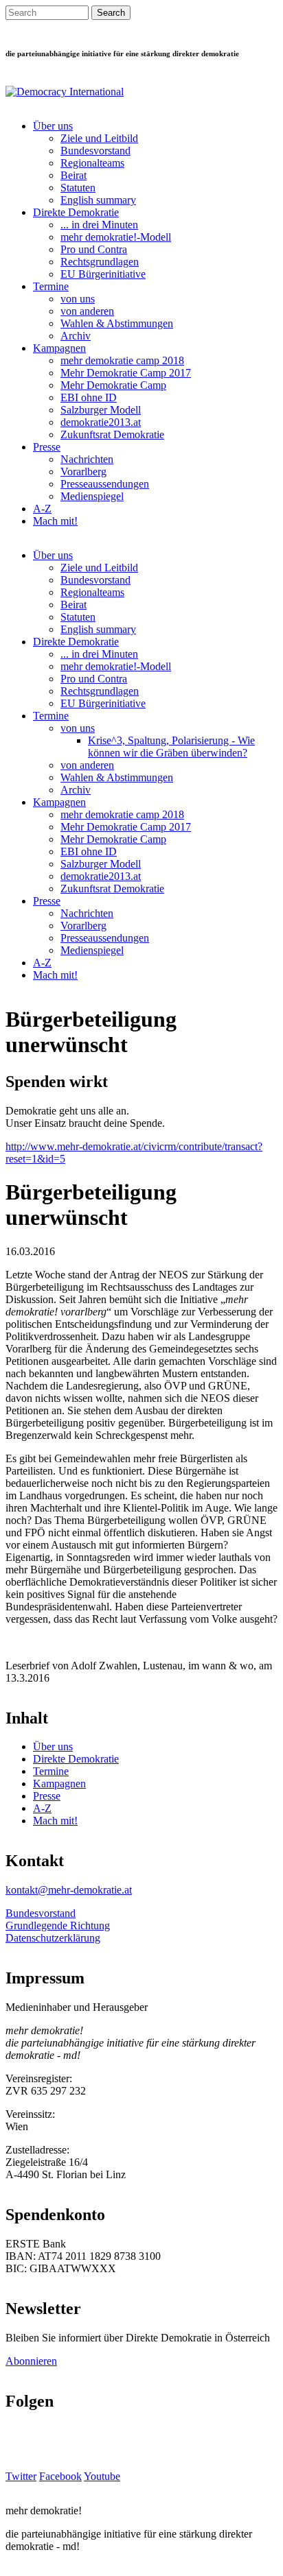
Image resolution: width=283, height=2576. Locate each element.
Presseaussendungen (105, 484)
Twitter (21, 2476)
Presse (47, 447)
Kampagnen (59, 348)
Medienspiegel (92, 496)
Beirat (73, 175)
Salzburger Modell (101, 410)
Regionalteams (92, 163)
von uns (78, 299)
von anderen (87, 311)
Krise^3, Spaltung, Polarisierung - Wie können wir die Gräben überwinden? (171, 747)
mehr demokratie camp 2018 (122, 360)
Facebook (60, 2476)
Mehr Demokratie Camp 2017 (126, 373)
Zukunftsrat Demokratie (112, 434)
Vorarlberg (83, 472)
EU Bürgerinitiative (103, 274)
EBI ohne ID (89, 397)
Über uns (53, 126)
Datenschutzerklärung (53, 1938)
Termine (51, 286)
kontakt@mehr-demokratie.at (69, 1890)
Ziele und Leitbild (99, 138)
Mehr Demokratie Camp (113, 385)
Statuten (78, 188)
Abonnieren (31, 2361)
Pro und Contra (94, 249)
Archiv (76, 336)
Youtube (102, 2476)
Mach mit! (55, 521)
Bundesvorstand (95, 151)
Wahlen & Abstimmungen (117, 323)
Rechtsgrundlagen (100, 262)
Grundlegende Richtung (58, 1925)
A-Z (42, 509)
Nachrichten (87, 459)
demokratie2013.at (101, 422)
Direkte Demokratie (76, 212)
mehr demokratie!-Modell (116, 237)
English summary (98, 200)
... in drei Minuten (99, 225)
